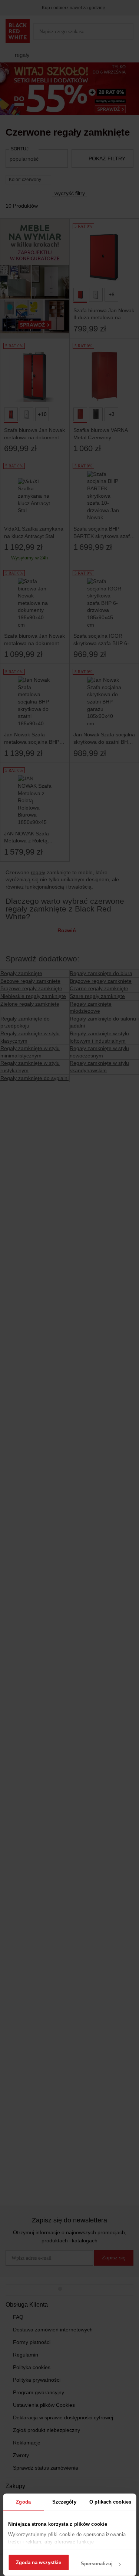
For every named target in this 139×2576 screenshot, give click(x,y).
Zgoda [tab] (23, 2502)
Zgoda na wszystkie (39, 2563)
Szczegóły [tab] (64, 2502)
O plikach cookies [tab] (110, 2502)
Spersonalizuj (97, 2564)
